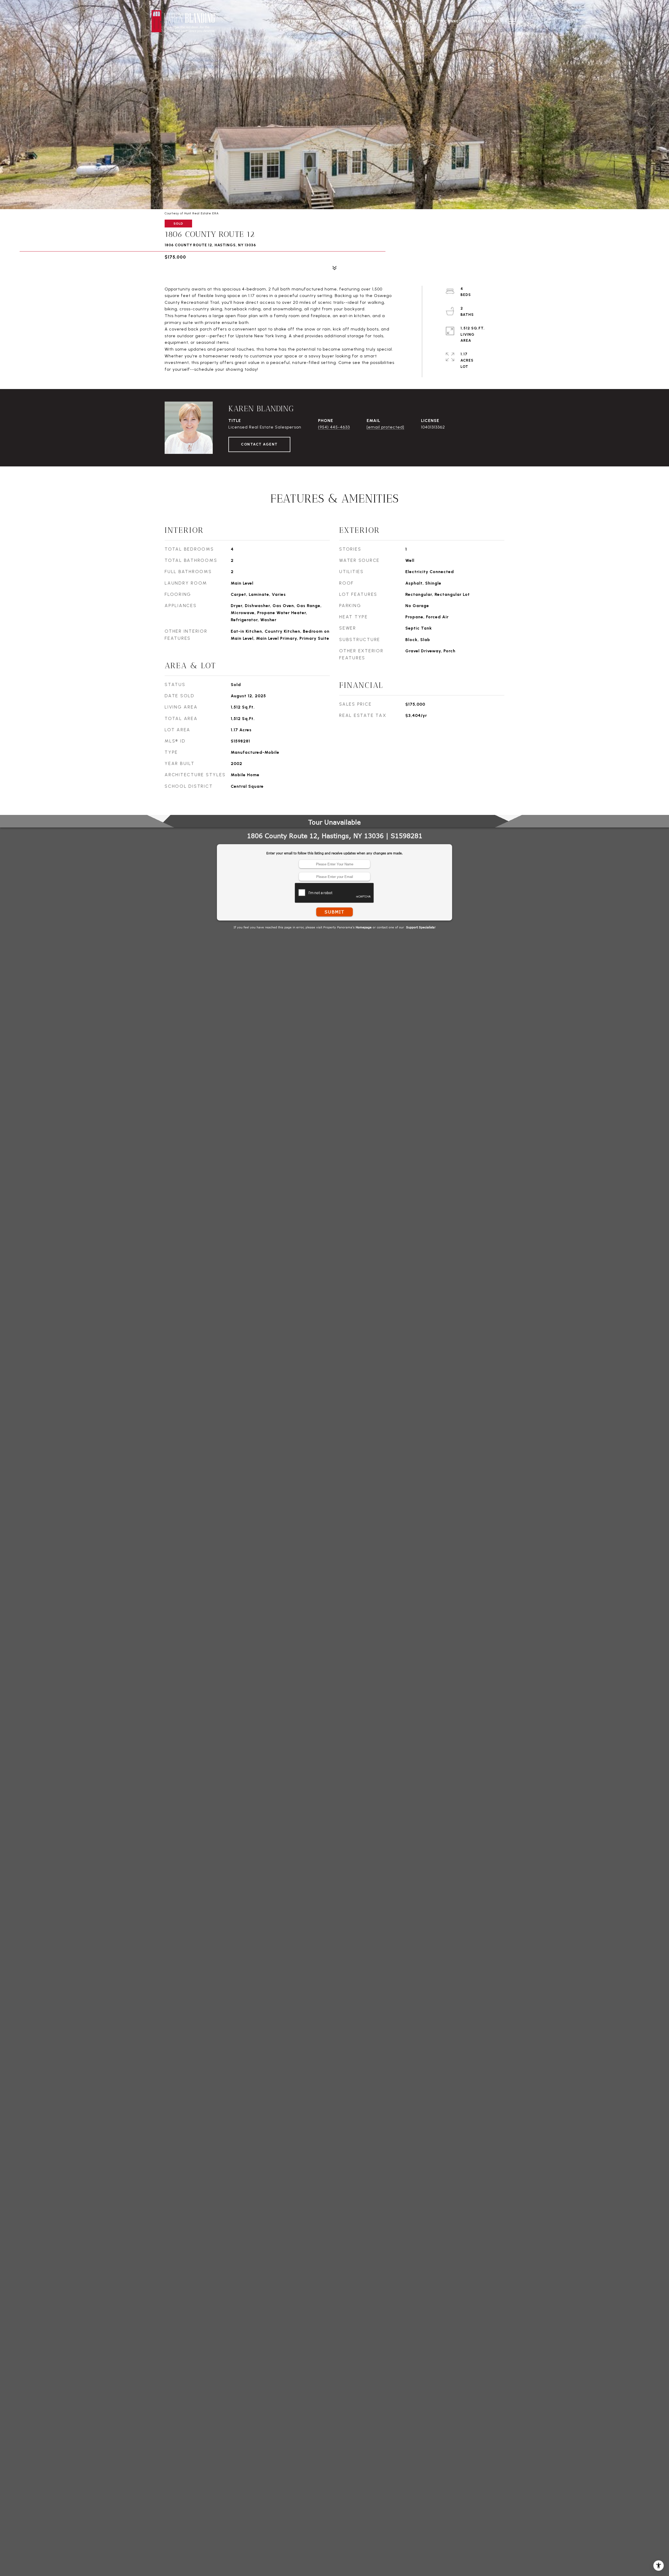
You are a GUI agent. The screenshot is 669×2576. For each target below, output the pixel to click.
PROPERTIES (292, 21)
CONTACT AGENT (259, 444)
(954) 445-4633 (334, 427)
